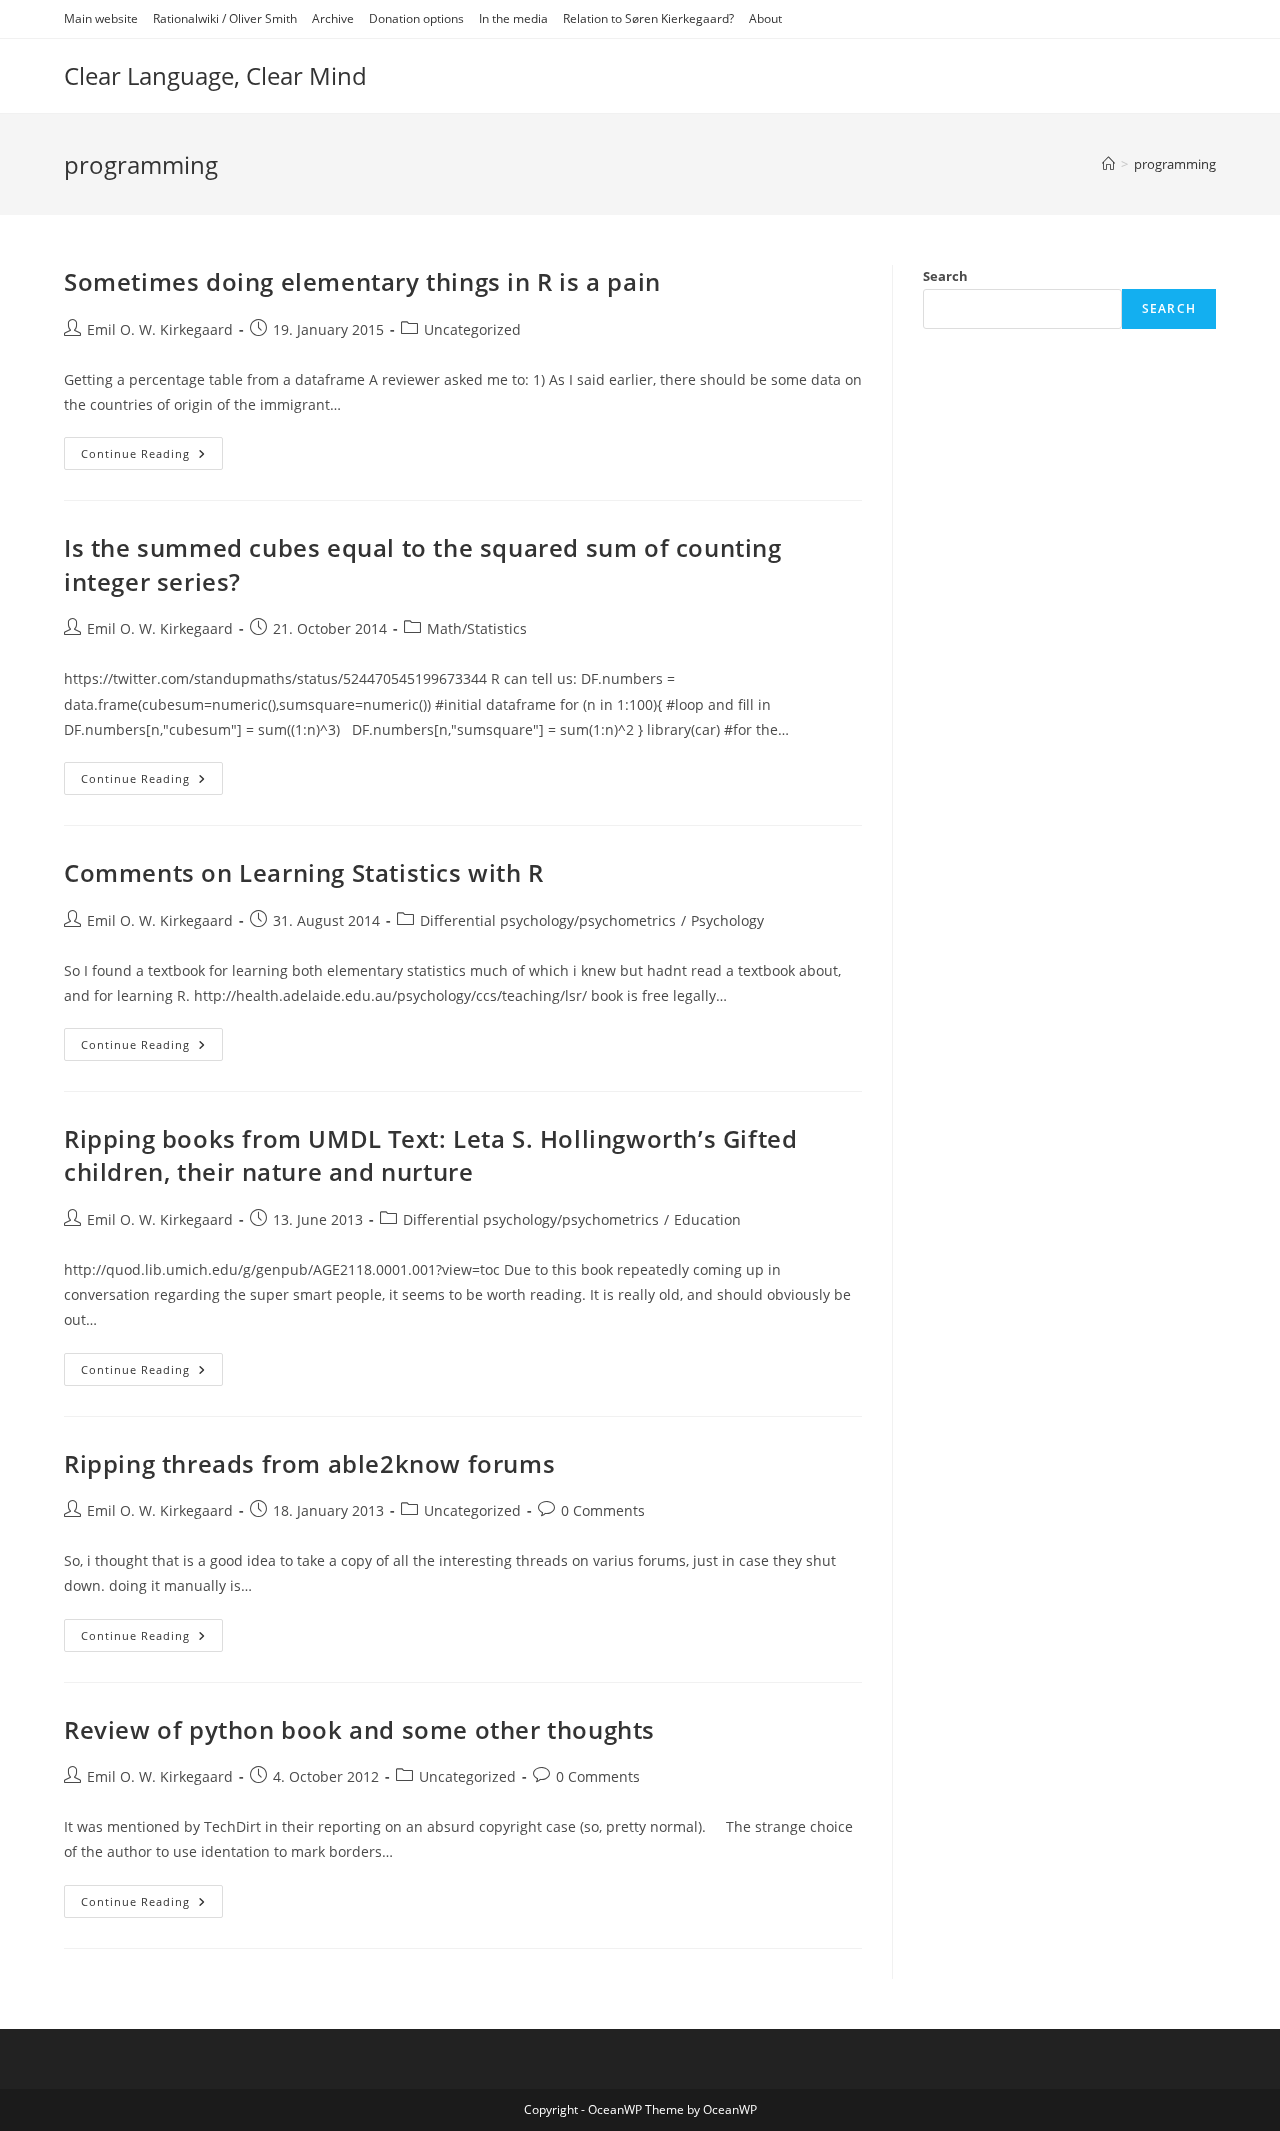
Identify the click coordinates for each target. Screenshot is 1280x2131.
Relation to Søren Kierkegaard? (648, 18)
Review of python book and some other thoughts (359, 1729)
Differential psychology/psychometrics (548, 920)
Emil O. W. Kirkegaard (160, 329)
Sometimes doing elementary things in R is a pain (362, 281)
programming (1175, 164)
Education (707, 1219)
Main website (101, 18)
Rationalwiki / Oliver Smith (225, 18)
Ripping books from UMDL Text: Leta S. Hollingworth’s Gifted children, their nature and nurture (430, 1155)
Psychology (727, 920)
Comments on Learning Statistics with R (304, 872)
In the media (513, 18)
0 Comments (603, 1510)
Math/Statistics (477, 628)
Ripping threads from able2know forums (309, 1463)
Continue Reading (152, 457)
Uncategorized (472, 329)
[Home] (1108, 164)
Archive (333, 18)
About (765, 18)
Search (945, 276)
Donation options (416, 18)
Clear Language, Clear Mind (215, 75)
